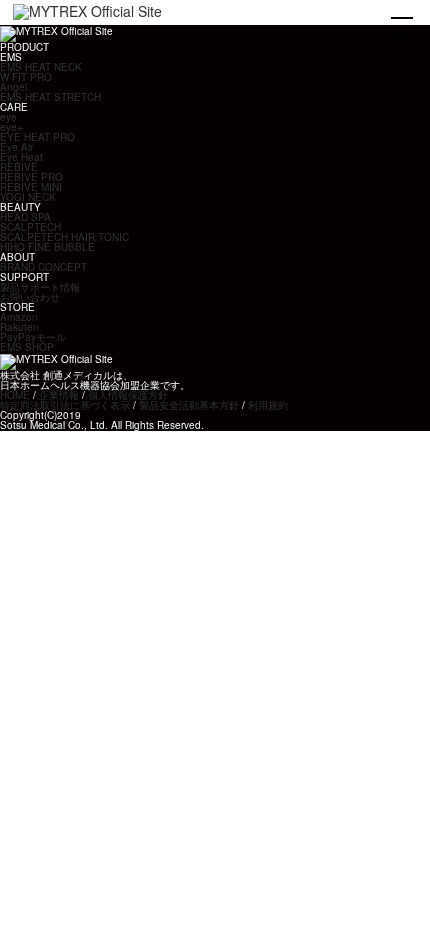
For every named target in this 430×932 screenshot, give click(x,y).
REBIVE (19, 167)
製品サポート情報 (40, 287)
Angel (13, 87)
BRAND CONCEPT (43, 267)
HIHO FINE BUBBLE (47, 247)
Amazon (19, 317)
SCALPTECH (30, 227)
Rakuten (19, 327)
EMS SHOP (27, 347)
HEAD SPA (25, 217)
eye (8, 117)
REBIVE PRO (31, 177)
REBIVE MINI (31, 187)
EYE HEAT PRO (37, 137)
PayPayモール (33, 337)
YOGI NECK (28, 197)
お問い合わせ (30, 297)
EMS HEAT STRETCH (50, 97)
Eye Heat (21, 157)
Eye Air (16, 147)
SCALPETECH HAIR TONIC (64, 237)
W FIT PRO (26, 77)
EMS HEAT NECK (41, 67)
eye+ (11, 127)
